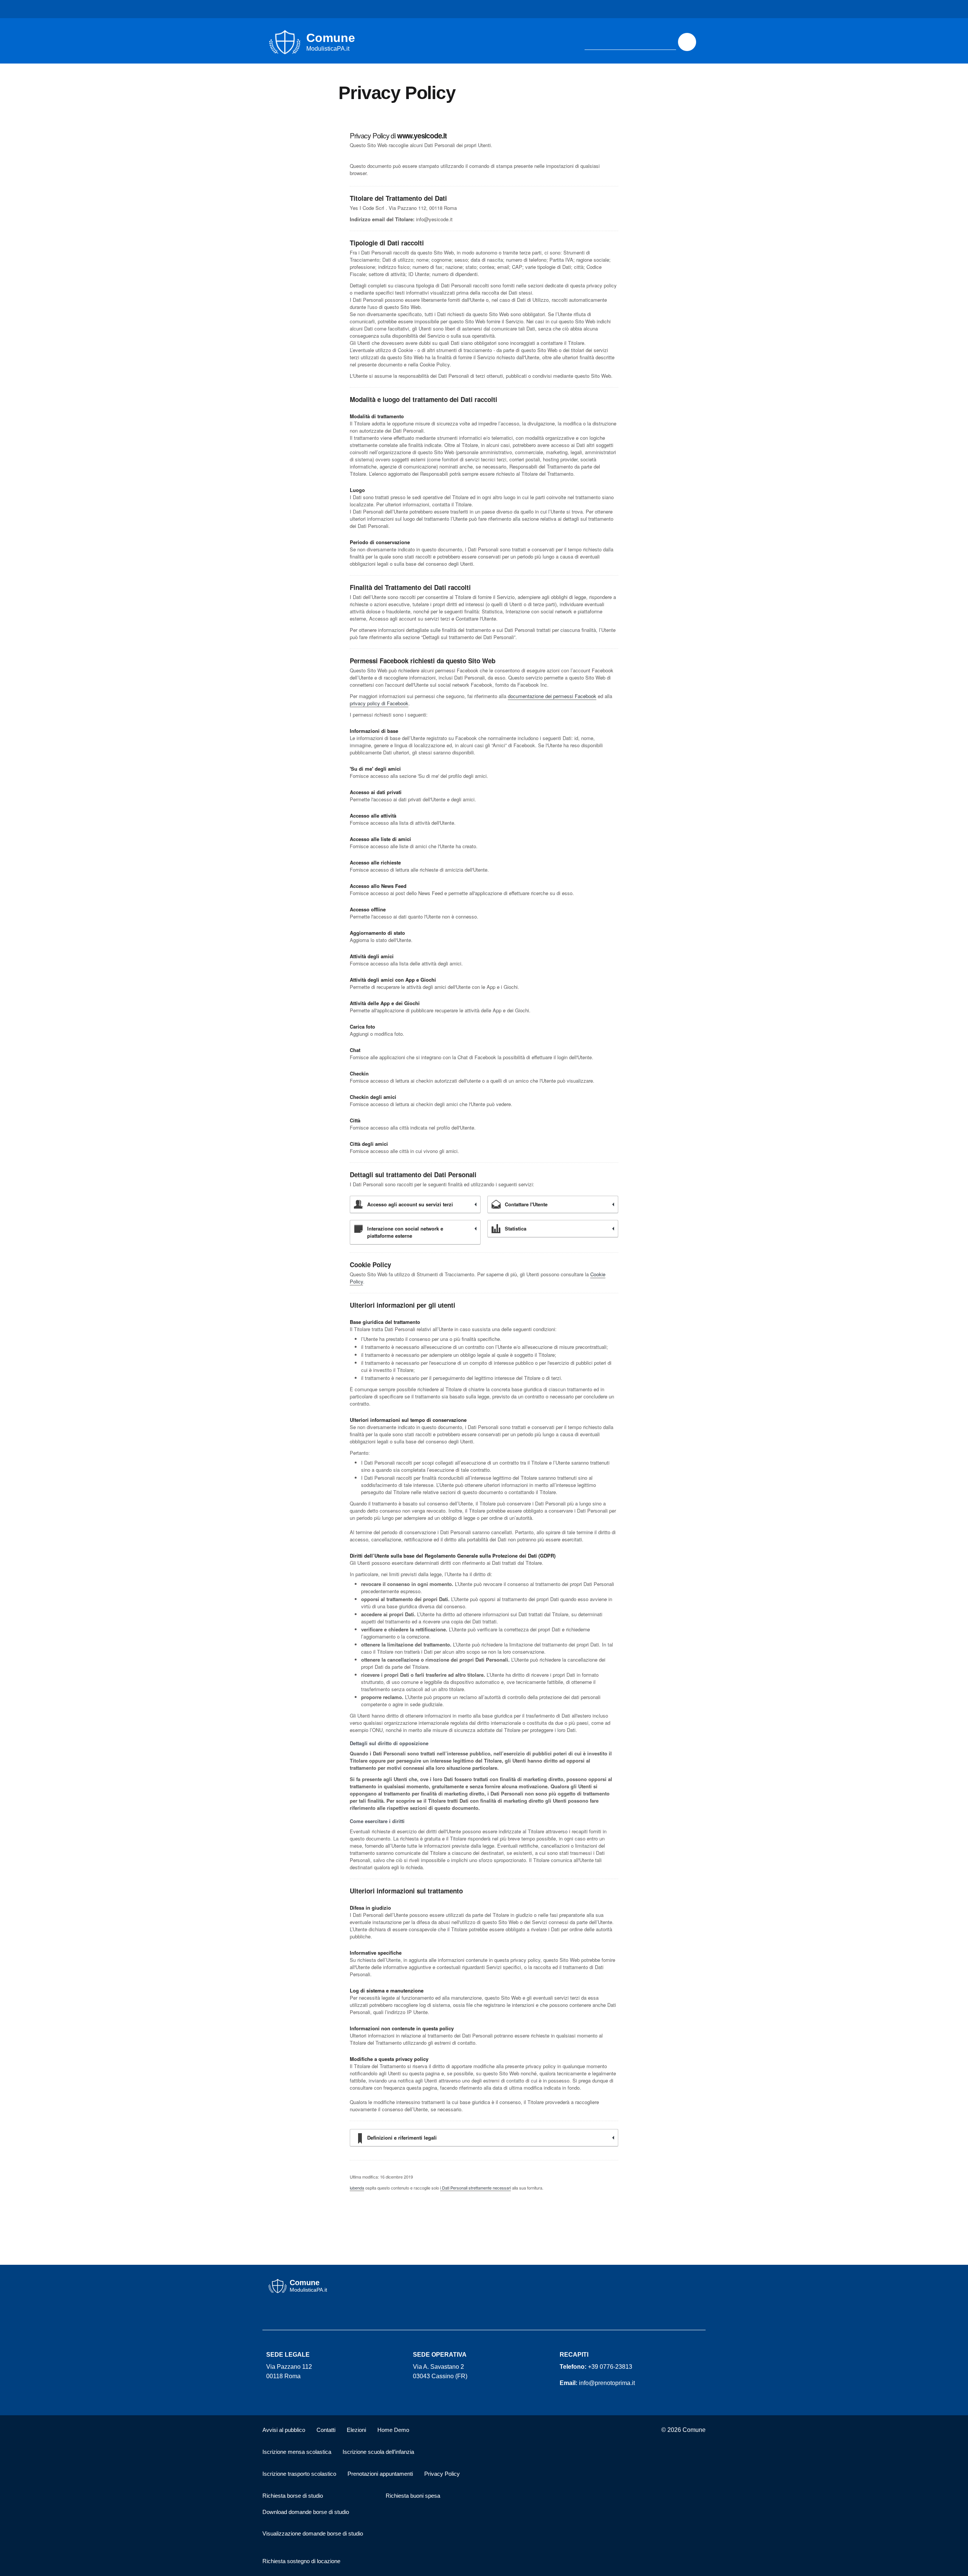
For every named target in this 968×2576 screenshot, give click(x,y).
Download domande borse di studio (306, 2512)
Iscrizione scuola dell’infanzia (378, 2452)
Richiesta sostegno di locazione (301, 2561)
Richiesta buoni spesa (413, 2496)
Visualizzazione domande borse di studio (313, 2533)
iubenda (357, 2188)
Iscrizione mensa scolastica (297, 2452)
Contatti (326, 2430)
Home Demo (393, 2430)
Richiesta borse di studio (293, 2496)
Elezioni (356, 2430)
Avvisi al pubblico (284, 2430)
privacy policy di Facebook (379, 703)
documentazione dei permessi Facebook (552, 696)
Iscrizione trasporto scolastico (299, 2474)
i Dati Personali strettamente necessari (475, 2188)
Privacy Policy (442, 2474)
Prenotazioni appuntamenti (380, 2474)
